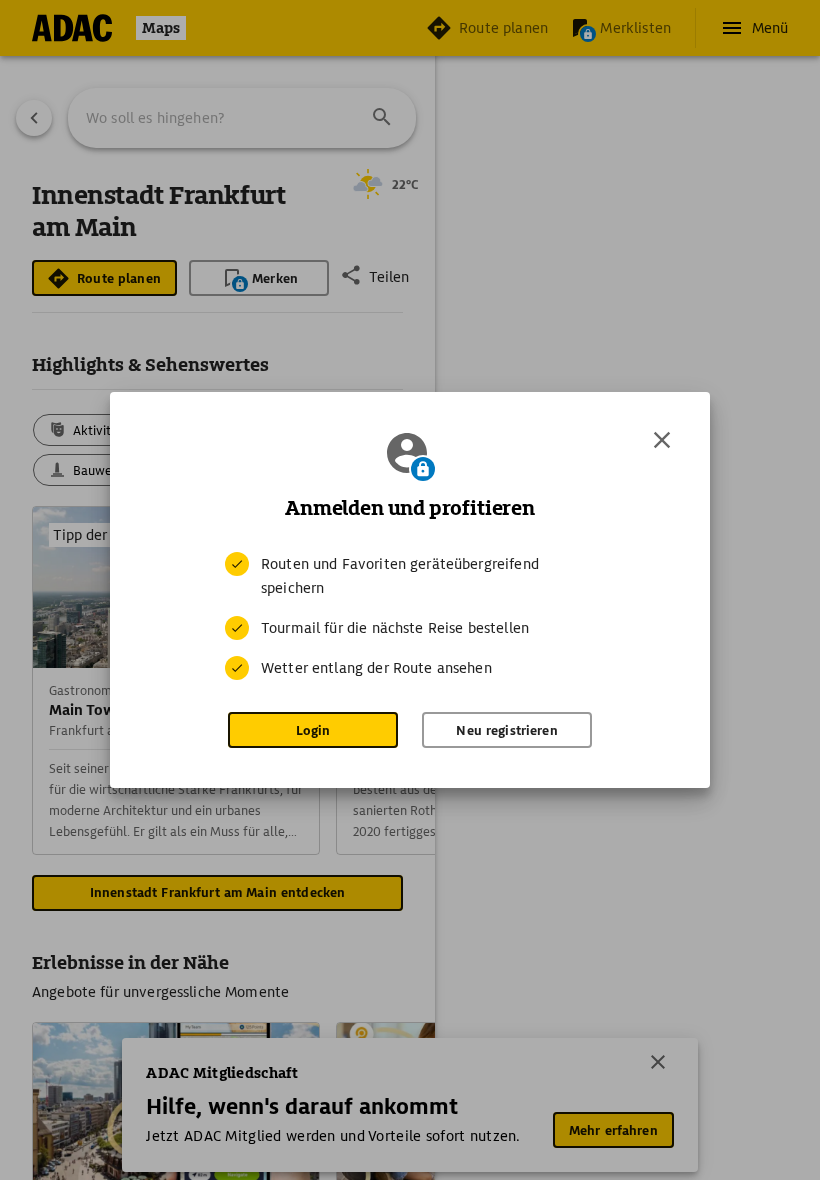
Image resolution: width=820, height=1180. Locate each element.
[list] (410, 616)
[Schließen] (662, 440)
